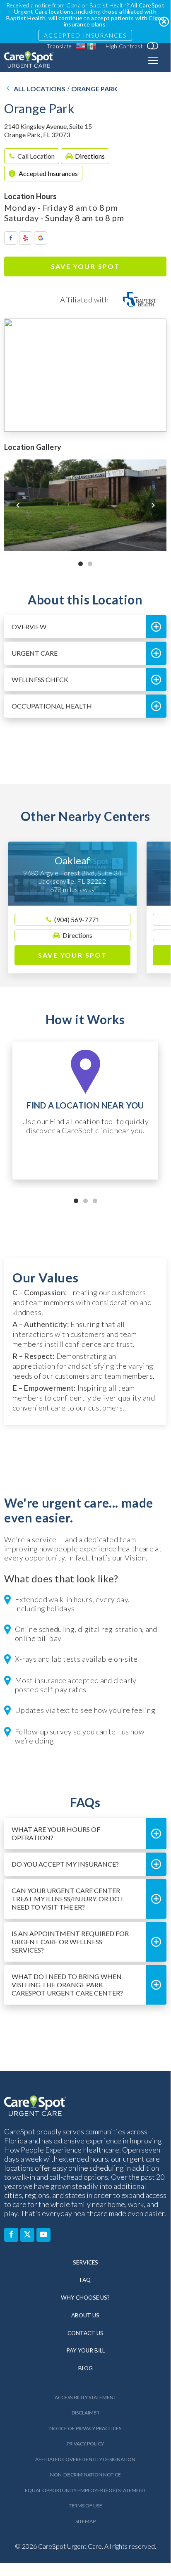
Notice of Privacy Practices (85, 2428)
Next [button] (153, 505)
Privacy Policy (85, 2444)
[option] (85, 505)
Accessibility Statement (85, 2397)
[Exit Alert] (164, 22)
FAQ (85, 2280)
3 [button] (95, 1201)
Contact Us (85, 2333)
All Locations (40, 89)
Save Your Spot (85, 266)
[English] (81, 46)
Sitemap (85, 2521)
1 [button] (81, 564)
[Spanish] (92, 46)
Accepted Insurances (85, 35)
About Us (85, 2315)
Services (85, 2262)
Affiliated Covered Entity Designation (85, 2459)
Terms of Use (85, 2506)
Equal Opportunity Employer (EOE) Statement (85, 2490)
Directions (90, 156)
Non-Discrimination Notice (85, 2475)
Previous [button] (18, 505)
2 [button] (90, 564)
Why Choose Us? (85, 2298)
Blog (85, 2368)
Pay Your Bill (85, 2350)
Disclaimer (85, 2413)
